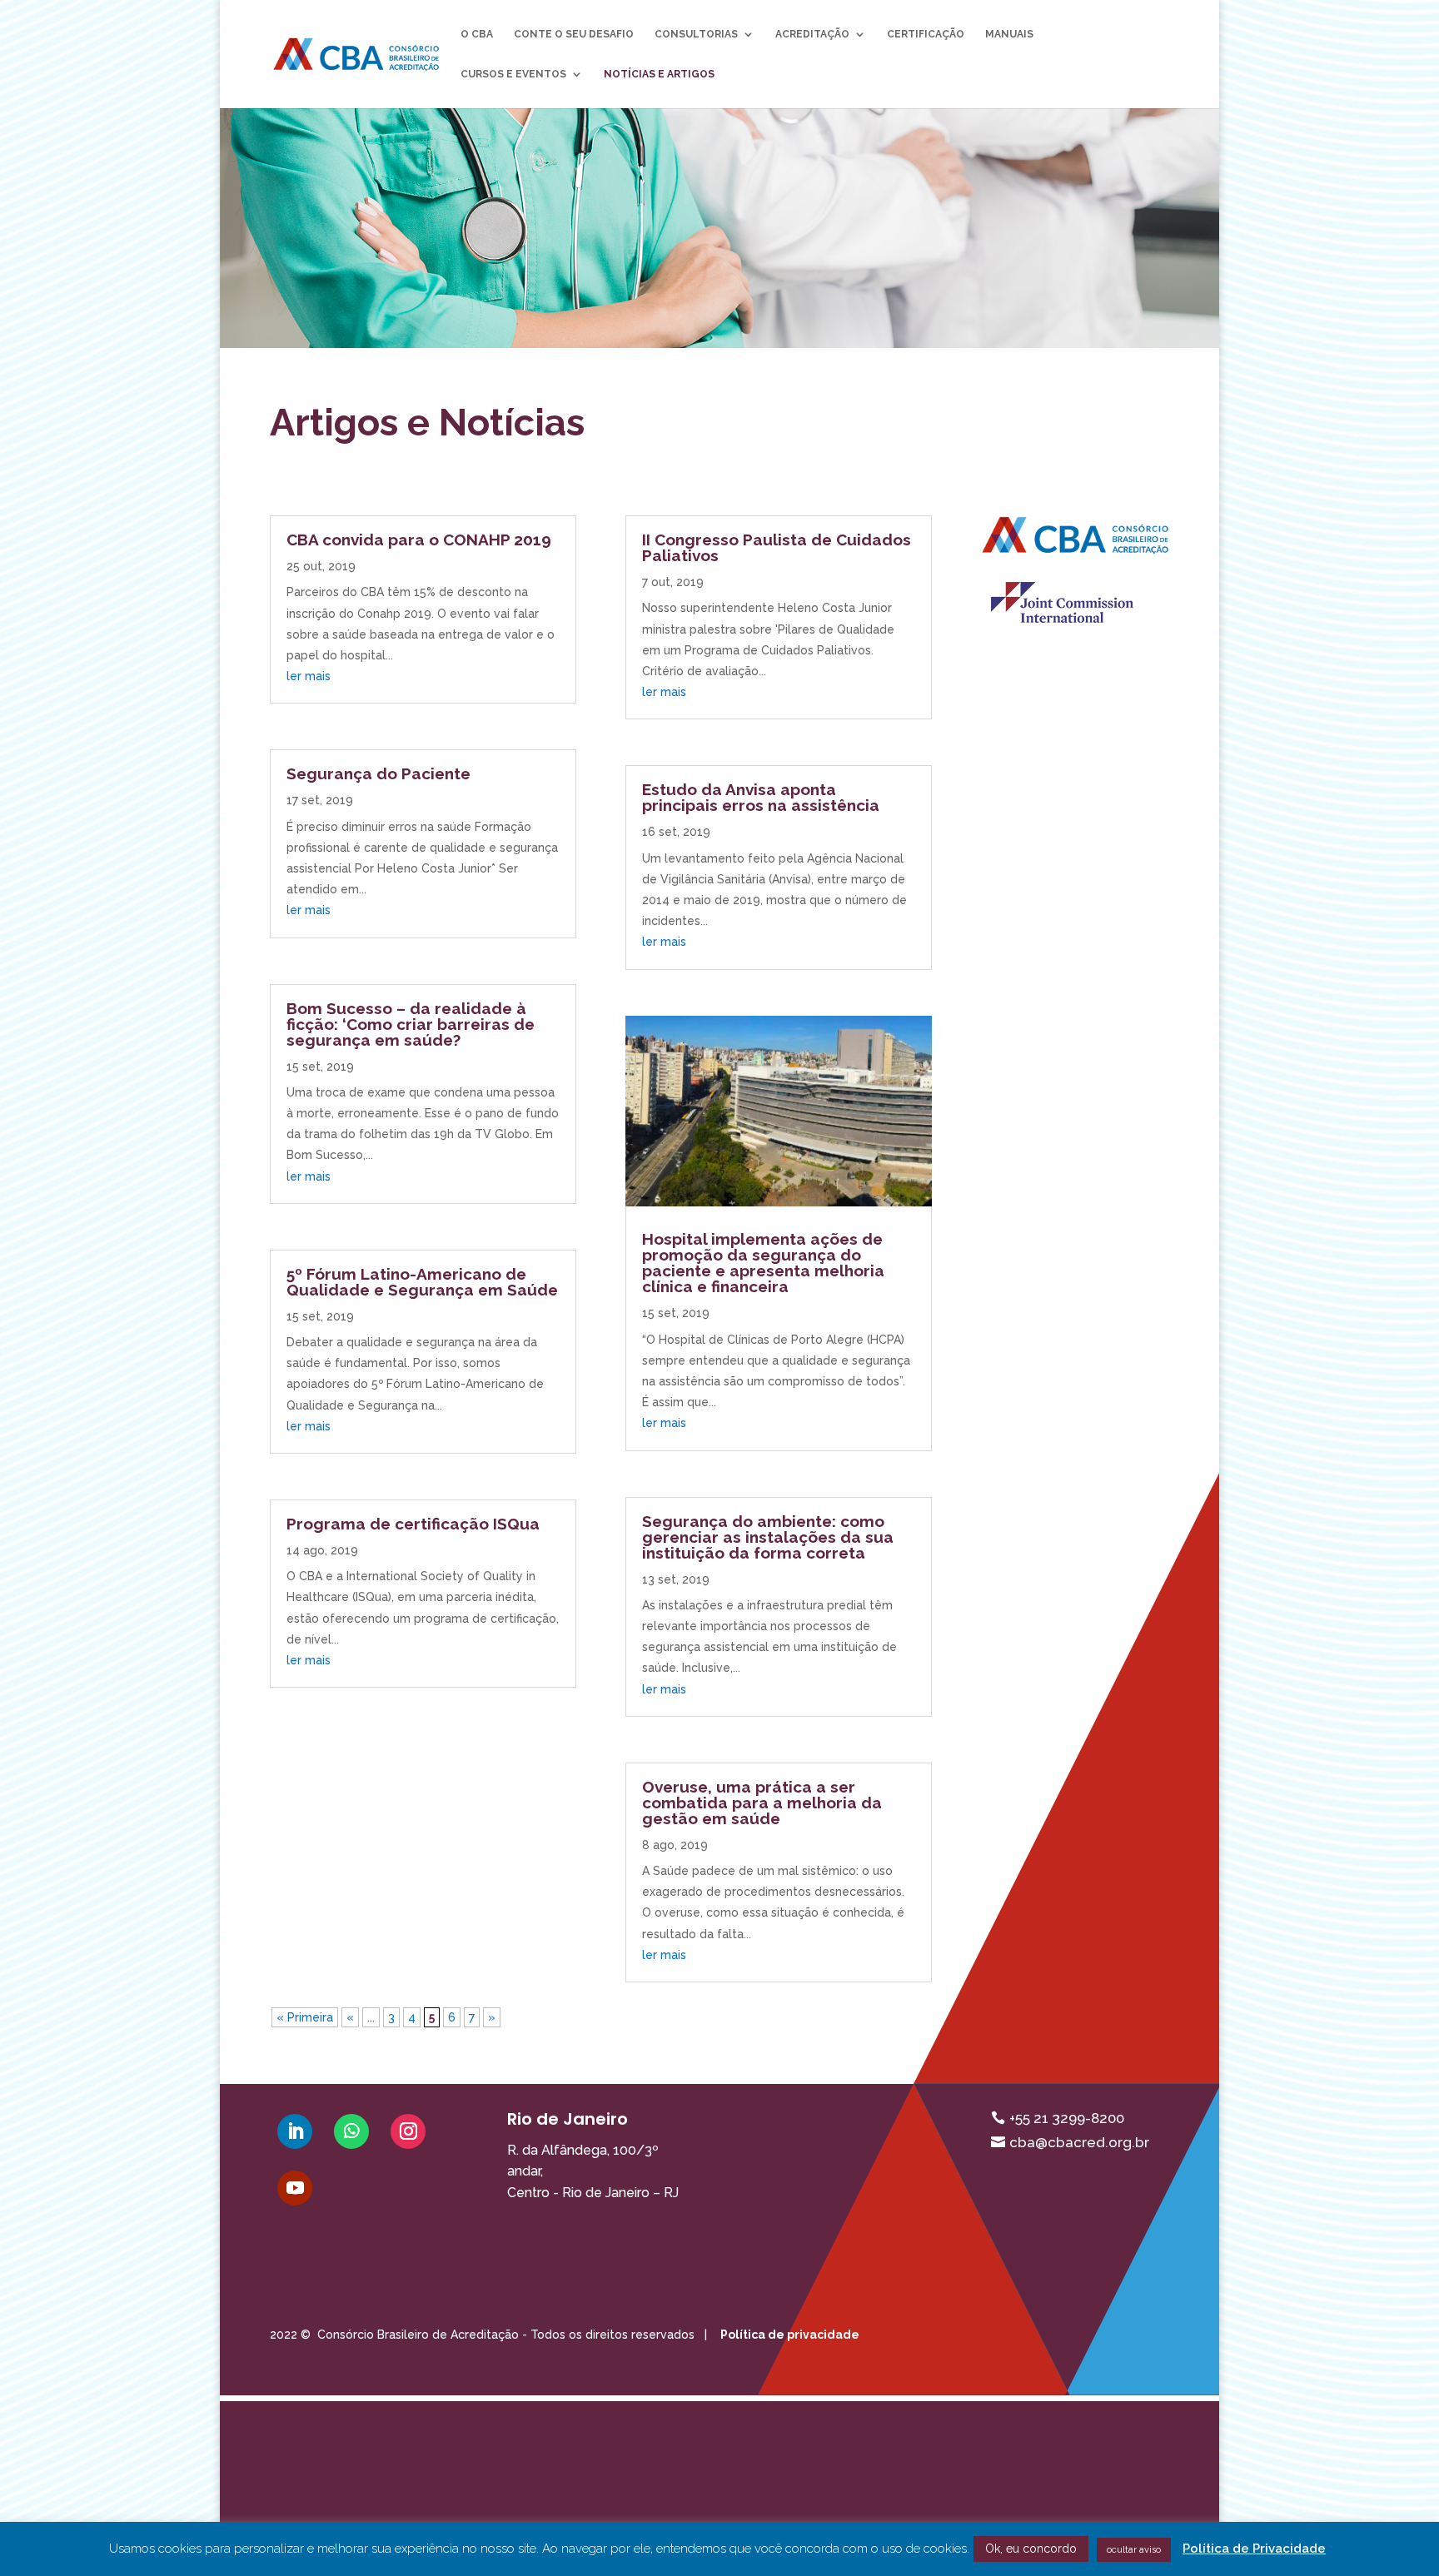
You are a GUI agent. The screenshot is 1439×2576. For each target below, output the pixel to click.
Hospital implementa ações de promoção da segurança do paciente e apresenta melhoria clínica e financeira (763, 1263)
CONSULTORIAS (696, 34)
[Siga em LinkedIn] (295, 2131)
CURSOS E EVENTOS (513, 74)
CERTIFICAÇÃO (926, 34)
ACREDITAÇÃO (812, 34)
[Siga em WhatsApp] (351, 2131)
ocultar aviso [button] (1134, 2550)
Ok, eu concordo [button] (1031, 2549)
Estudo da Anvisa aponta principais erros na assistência (761, 797)
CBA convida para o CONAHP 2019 (419, 540)
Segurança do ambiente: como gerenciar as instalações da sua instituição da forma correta (768, 1537)
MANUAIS (1009, 34)
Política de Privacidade (1254, 2549)
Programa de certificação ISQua (413, 1524)
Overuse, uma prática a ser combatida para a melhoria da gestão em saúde (762, 1803)
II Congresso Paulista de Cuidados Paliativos (777, 547)
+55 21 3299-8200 (1067, 2118)
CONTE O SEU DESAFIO (574, 34)
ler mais (309, 676)
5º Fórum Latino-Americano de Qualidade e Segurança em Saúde (422, 1282)
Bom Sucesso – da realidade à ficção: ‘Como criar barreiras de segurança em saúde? (411, 1024)
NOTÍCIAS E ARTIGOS (659, 74)
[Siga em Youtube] (295, 2188)
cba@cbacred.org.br (1079, 2142)
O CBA (477, 34)
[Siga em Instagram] (408, 2131)
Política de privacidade (790, 2335)
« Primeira (305, 2017)
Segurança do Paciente (378, 773)
